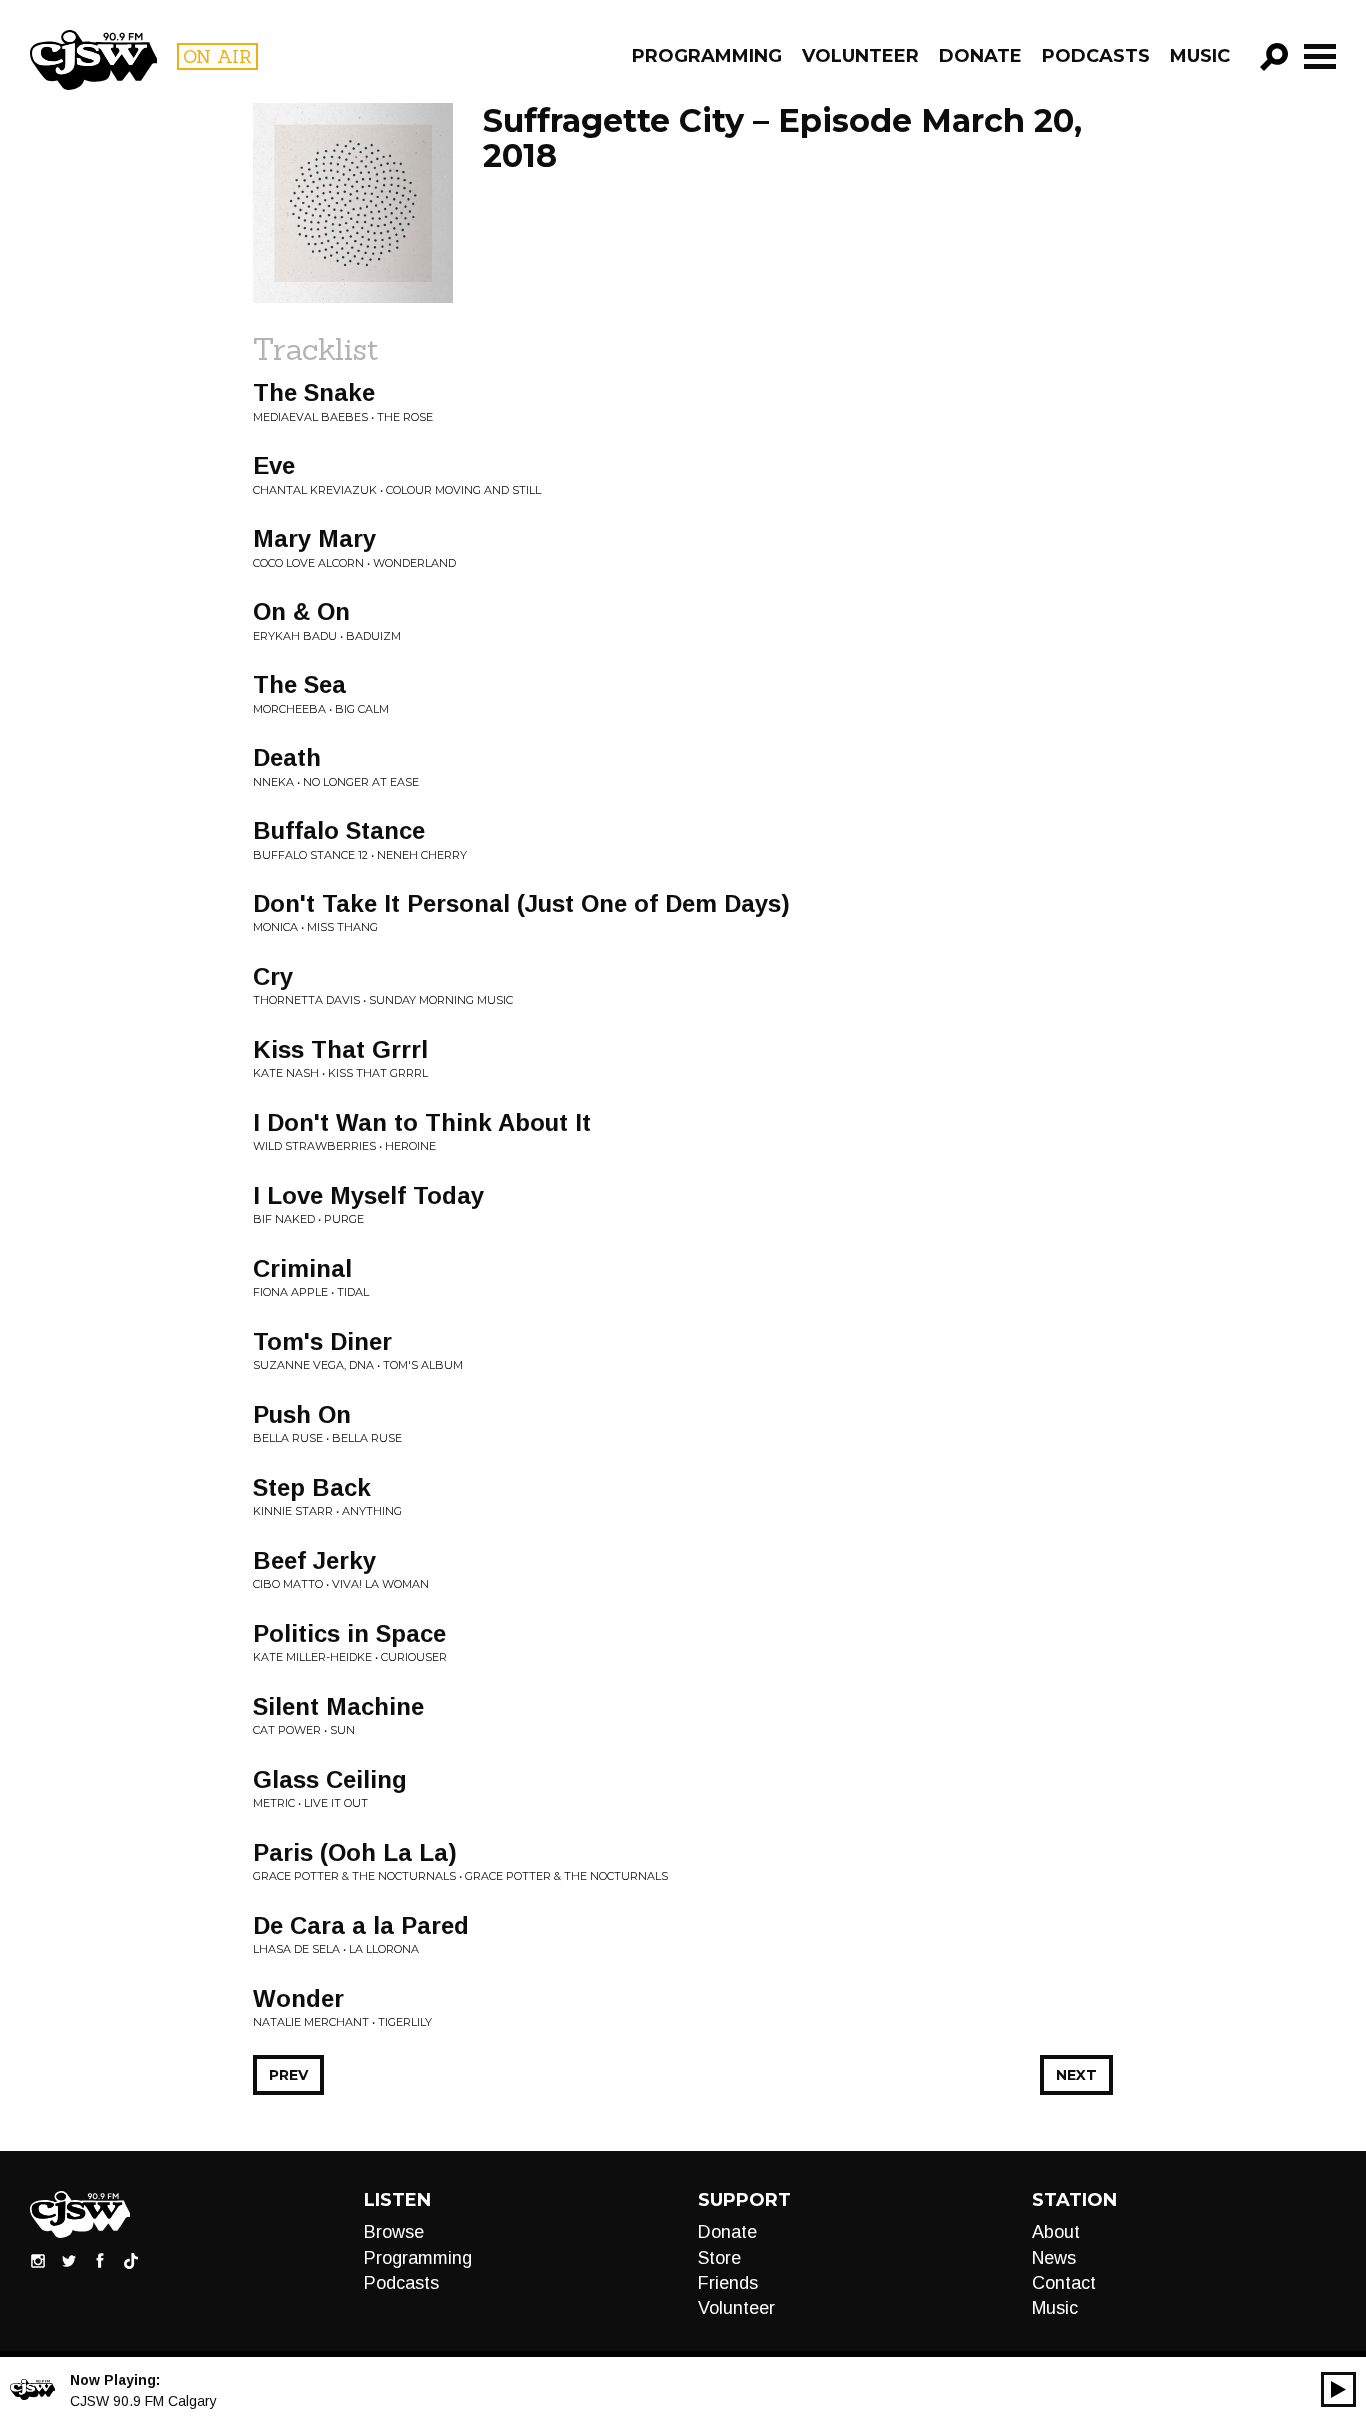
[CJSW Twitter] (69, 2260)
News (1054, 2258)
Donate (980, 56)
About (1056, 2232)
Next (1076, 2075)
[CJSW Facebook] (100, 2260)
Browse (394, 2232)
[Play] (1338, 2389)
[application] (1338, 2389)
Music (1200, 56)
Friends (728, 2283)
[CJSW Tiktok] (131, 2260)
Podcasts (1096, 56)
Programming (707, 56)
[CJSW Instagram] (38, 2260)
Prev (288, 2075)
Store (719, 2258)
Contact (1064, 2283)
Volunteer (860, 56)
